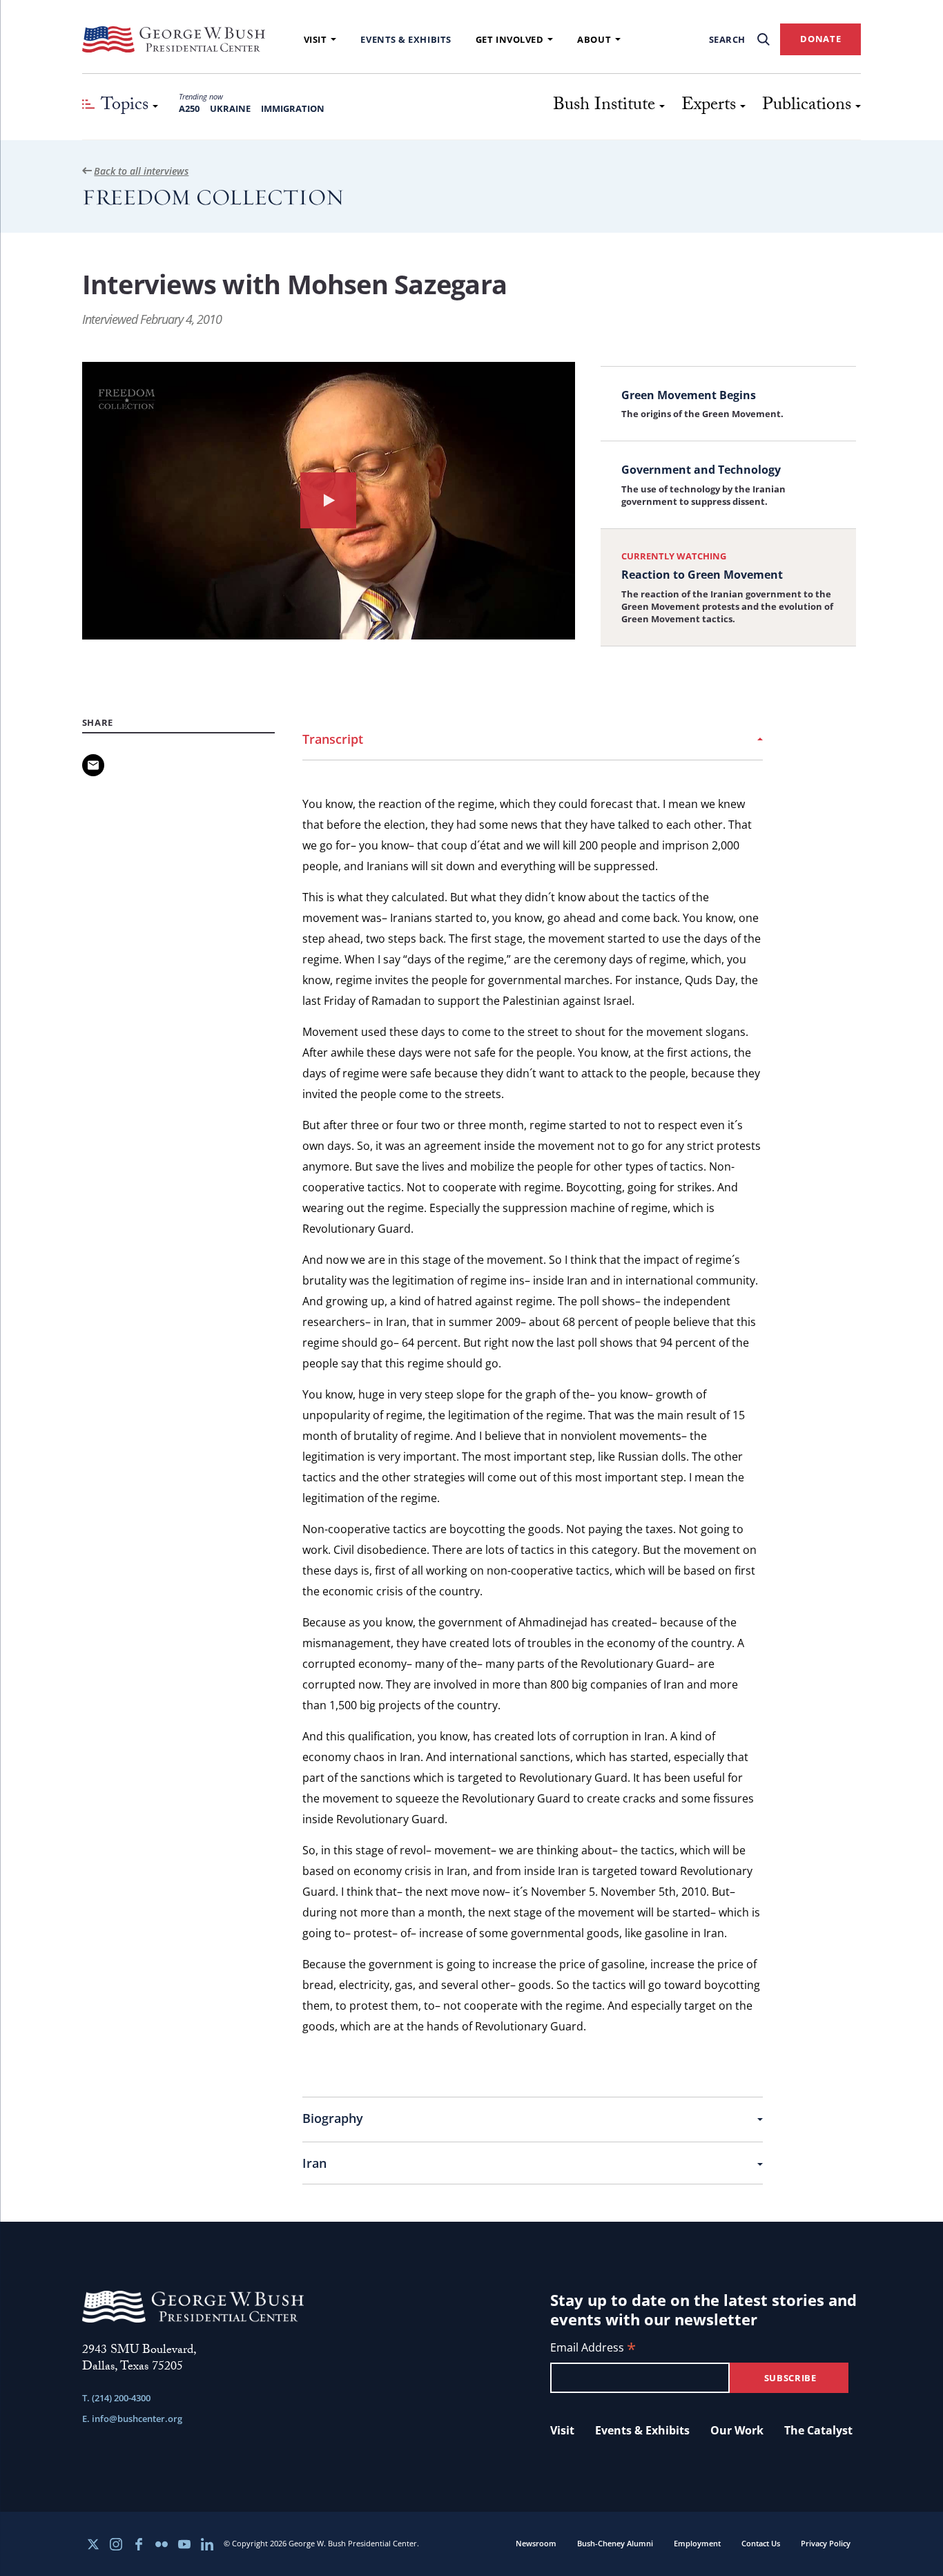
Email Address (593, 2348)
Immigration (293, 108)
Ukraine (230, 108)
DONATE (820, 39)
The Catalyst (818, 2430)
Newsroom (536, 2543)
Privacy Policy (826, 2543)
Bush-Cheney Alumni (615, 2543)
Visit (315, 39)
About (594, 39)
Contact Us (761, 2543)
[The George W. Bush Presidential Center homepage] (174, 39)
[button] (329, 501)
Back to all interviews (141, 171)
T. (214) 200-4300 (116, 2398)
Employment (697, 2543)
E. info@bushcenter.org (132, 2419)
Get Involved (510, 39)
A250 (189, 108)
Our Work (737, 2430)
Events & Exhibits (406, 39)
